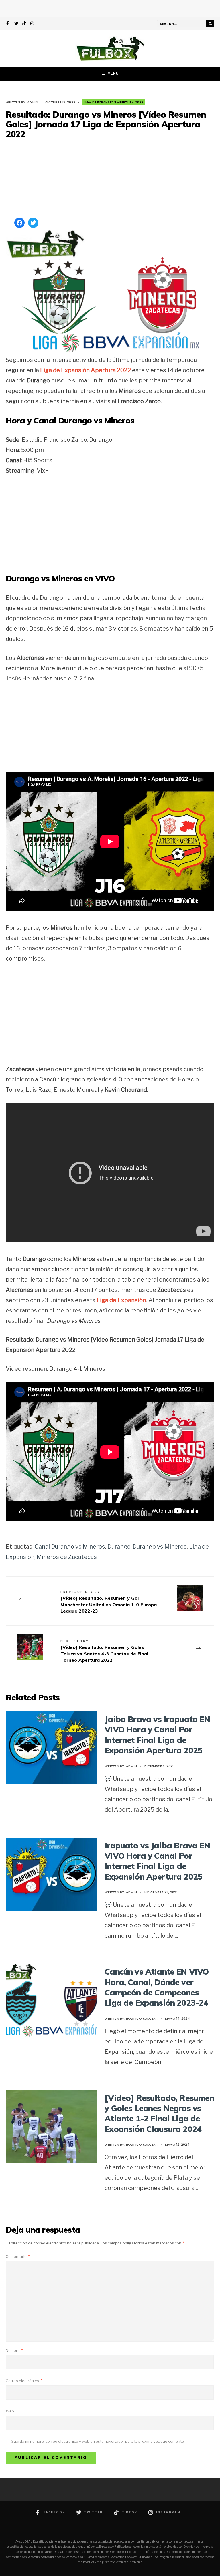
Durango (119, 1547)
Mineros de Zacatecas (67, 1557)
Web (10, 2411)
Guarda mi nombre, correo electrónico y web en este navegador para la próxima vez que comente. (98, 2441)
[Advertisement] (110, 179)
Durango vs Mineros (160, 1547)
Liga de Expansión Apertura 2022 (113, 102)
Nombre (14, 2350)
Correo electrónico (24, 2381)
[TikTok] (24, 24)
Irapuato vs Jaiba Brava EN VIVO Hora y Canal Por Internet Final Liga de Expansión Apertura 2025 (157, 1861)
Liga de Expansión (121, 1300)
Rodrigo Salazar (142, 2019)
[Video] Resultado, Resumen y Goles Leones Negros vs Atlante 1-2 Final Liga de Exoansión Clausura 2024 (159, 2113)
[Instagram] (32, 24)
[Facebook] (8, 24)
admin (33, 102)
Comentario (18, 2256)
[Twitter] (16, 24)
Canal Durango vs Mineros (70, 1547)
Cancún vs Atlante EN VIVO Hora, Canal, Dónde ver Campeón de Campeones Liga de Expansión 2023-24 (157, 1987)
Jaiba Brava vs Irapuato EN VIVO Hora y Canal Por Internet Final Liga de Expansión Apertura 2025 (157, 1735)
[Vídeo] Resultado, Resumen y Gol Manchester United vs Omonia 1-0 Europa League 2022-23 (109, 1602)
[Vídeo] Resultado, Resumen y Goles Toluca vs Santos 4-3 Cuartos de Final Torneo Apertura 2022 (104, 1651)
